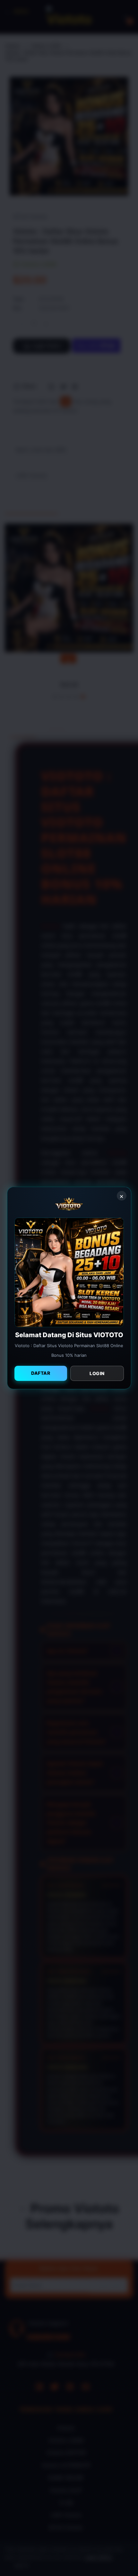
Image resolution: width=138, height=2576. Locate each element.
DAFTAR (41, 1373)
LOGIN (97, 1373)
